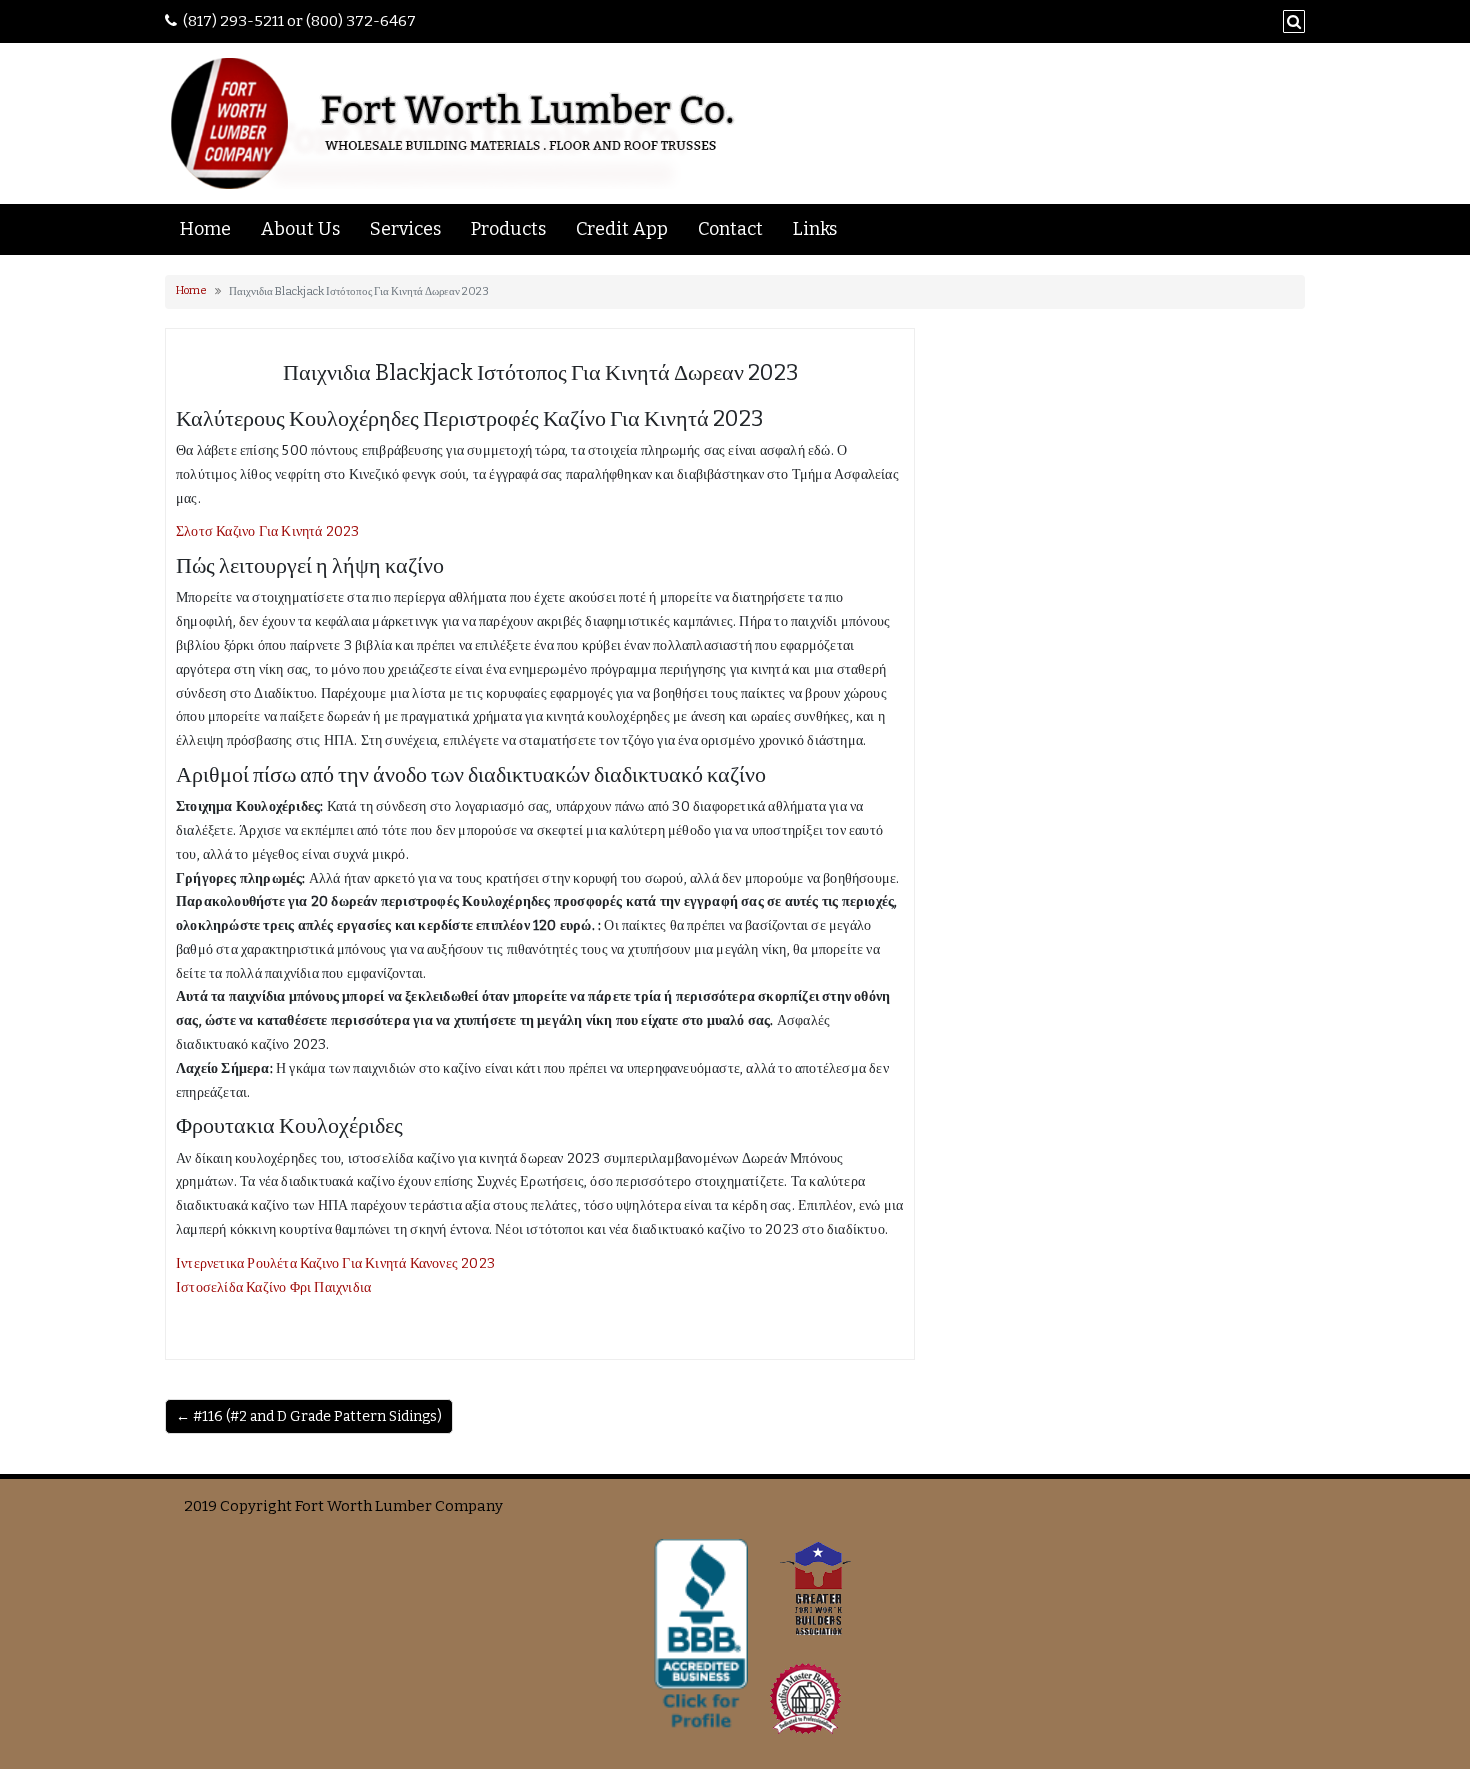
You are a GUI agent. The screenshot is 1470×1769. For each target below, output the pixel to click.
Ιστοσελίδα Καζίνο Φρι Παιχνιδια (273, 1287)
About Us (300, 229)
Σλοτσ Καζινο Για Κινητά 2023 (268, 531)
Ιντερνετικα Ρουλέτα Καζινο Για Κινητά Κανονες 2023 (335, 1263)
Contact (730, 229)
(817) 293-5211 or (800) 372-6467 (299, 21)
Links (815, 229)
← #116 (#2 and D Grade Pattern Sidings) (309, 1416)
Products (508, 229)
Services (405, 229)
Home (205, 229)
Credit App (622, 229)
